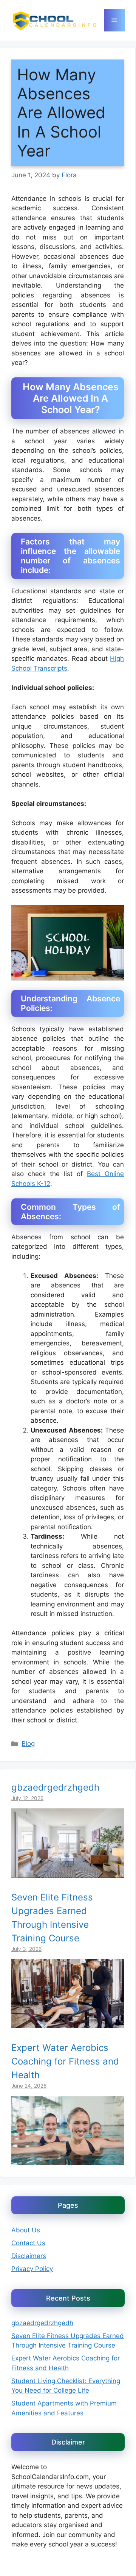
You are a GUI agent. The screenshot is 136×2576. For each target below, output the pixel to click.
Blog (28, 1744)
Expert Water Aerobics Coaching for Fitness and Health (65, 2061)
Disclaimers (29, 2256)
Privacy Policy (32, 2269)
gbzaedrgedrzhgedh (55, 1787)
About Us (26, 2230)
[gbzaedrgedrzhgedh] (68, 1872)
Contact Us (28, 2243)
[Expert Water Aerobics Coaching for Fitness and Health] (68, 2160)
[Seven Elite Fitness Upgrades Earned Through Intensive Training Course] (68, 2023)
